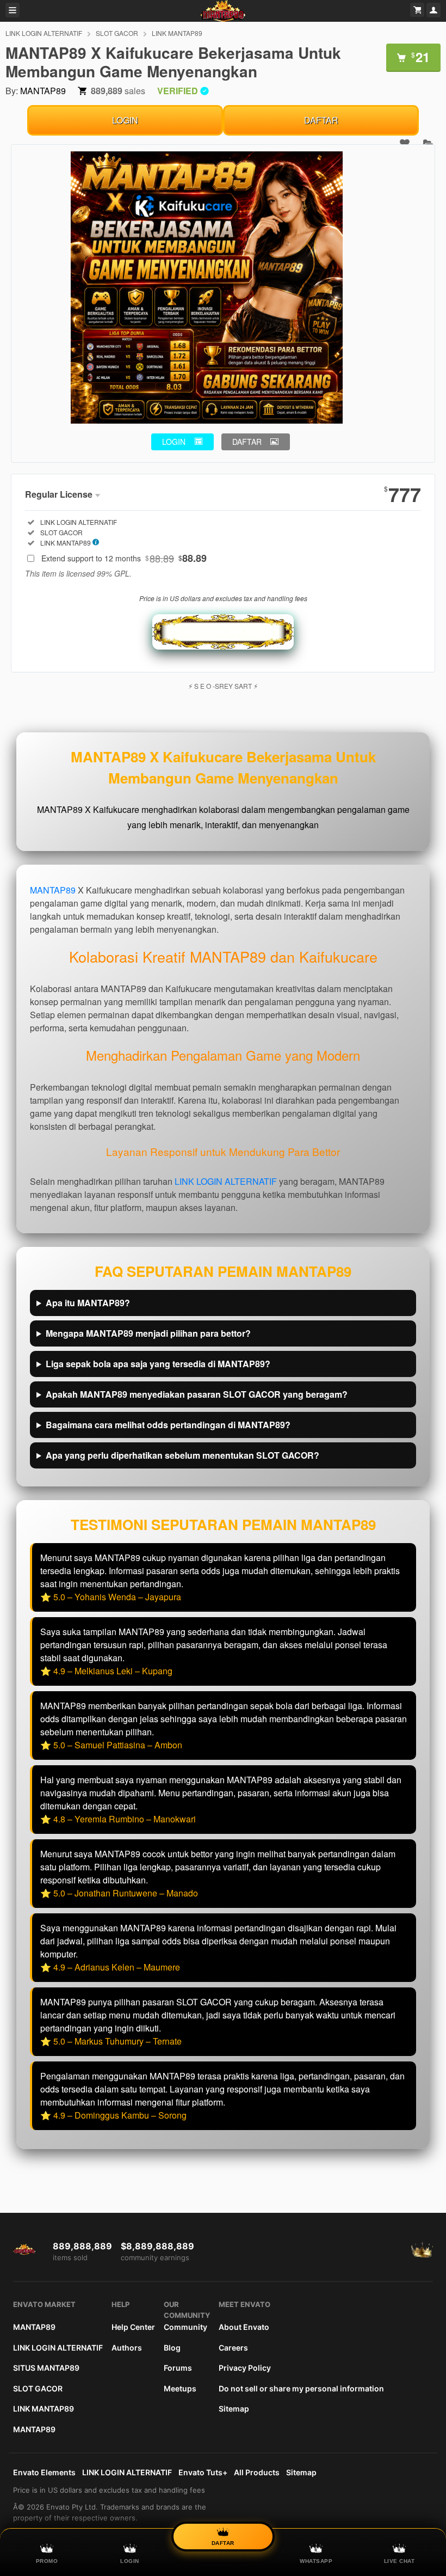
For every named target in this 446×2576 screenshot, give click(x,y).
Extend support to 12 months (124, 558)
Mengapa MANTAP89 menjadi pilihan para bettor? (148, 1333)
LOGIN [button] (174, 442)
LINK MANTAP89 (177, 33)
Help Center (133, 2327)
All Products (257, 2472)
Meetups (180, 2388)
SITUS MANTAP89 (46, 2368)
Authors (127, 2348)
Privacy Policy (245, 2368)
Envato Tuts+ (203, 2472)
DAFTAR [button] (247, 442)
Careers (233, 2348)
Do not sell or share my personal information (301, 2388)
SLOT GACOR (117, 33)
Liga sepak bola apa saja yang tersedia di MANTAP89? (158, 1364)
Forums (178, 2368)
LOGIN (125, 120)
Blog (172, 2348)
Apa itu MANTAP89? (88, 1303)
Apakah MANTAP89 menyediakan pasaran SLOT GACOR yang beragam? (197, 1394)
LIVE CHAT (399, 2561)
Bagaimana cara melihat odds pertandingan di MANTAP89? (168, 1425)
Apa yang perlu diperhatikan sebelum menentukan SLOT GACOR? (182, 1455)
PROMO (47, 2561)
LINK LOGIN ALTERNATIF (44, 33)
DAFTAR (321, 120)
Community (185, 2327)
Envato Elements (44, 2472)
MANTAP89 (43, 91)
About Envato (244, 2327)
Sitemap (234, 2409)
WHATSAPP (316, 2561)
